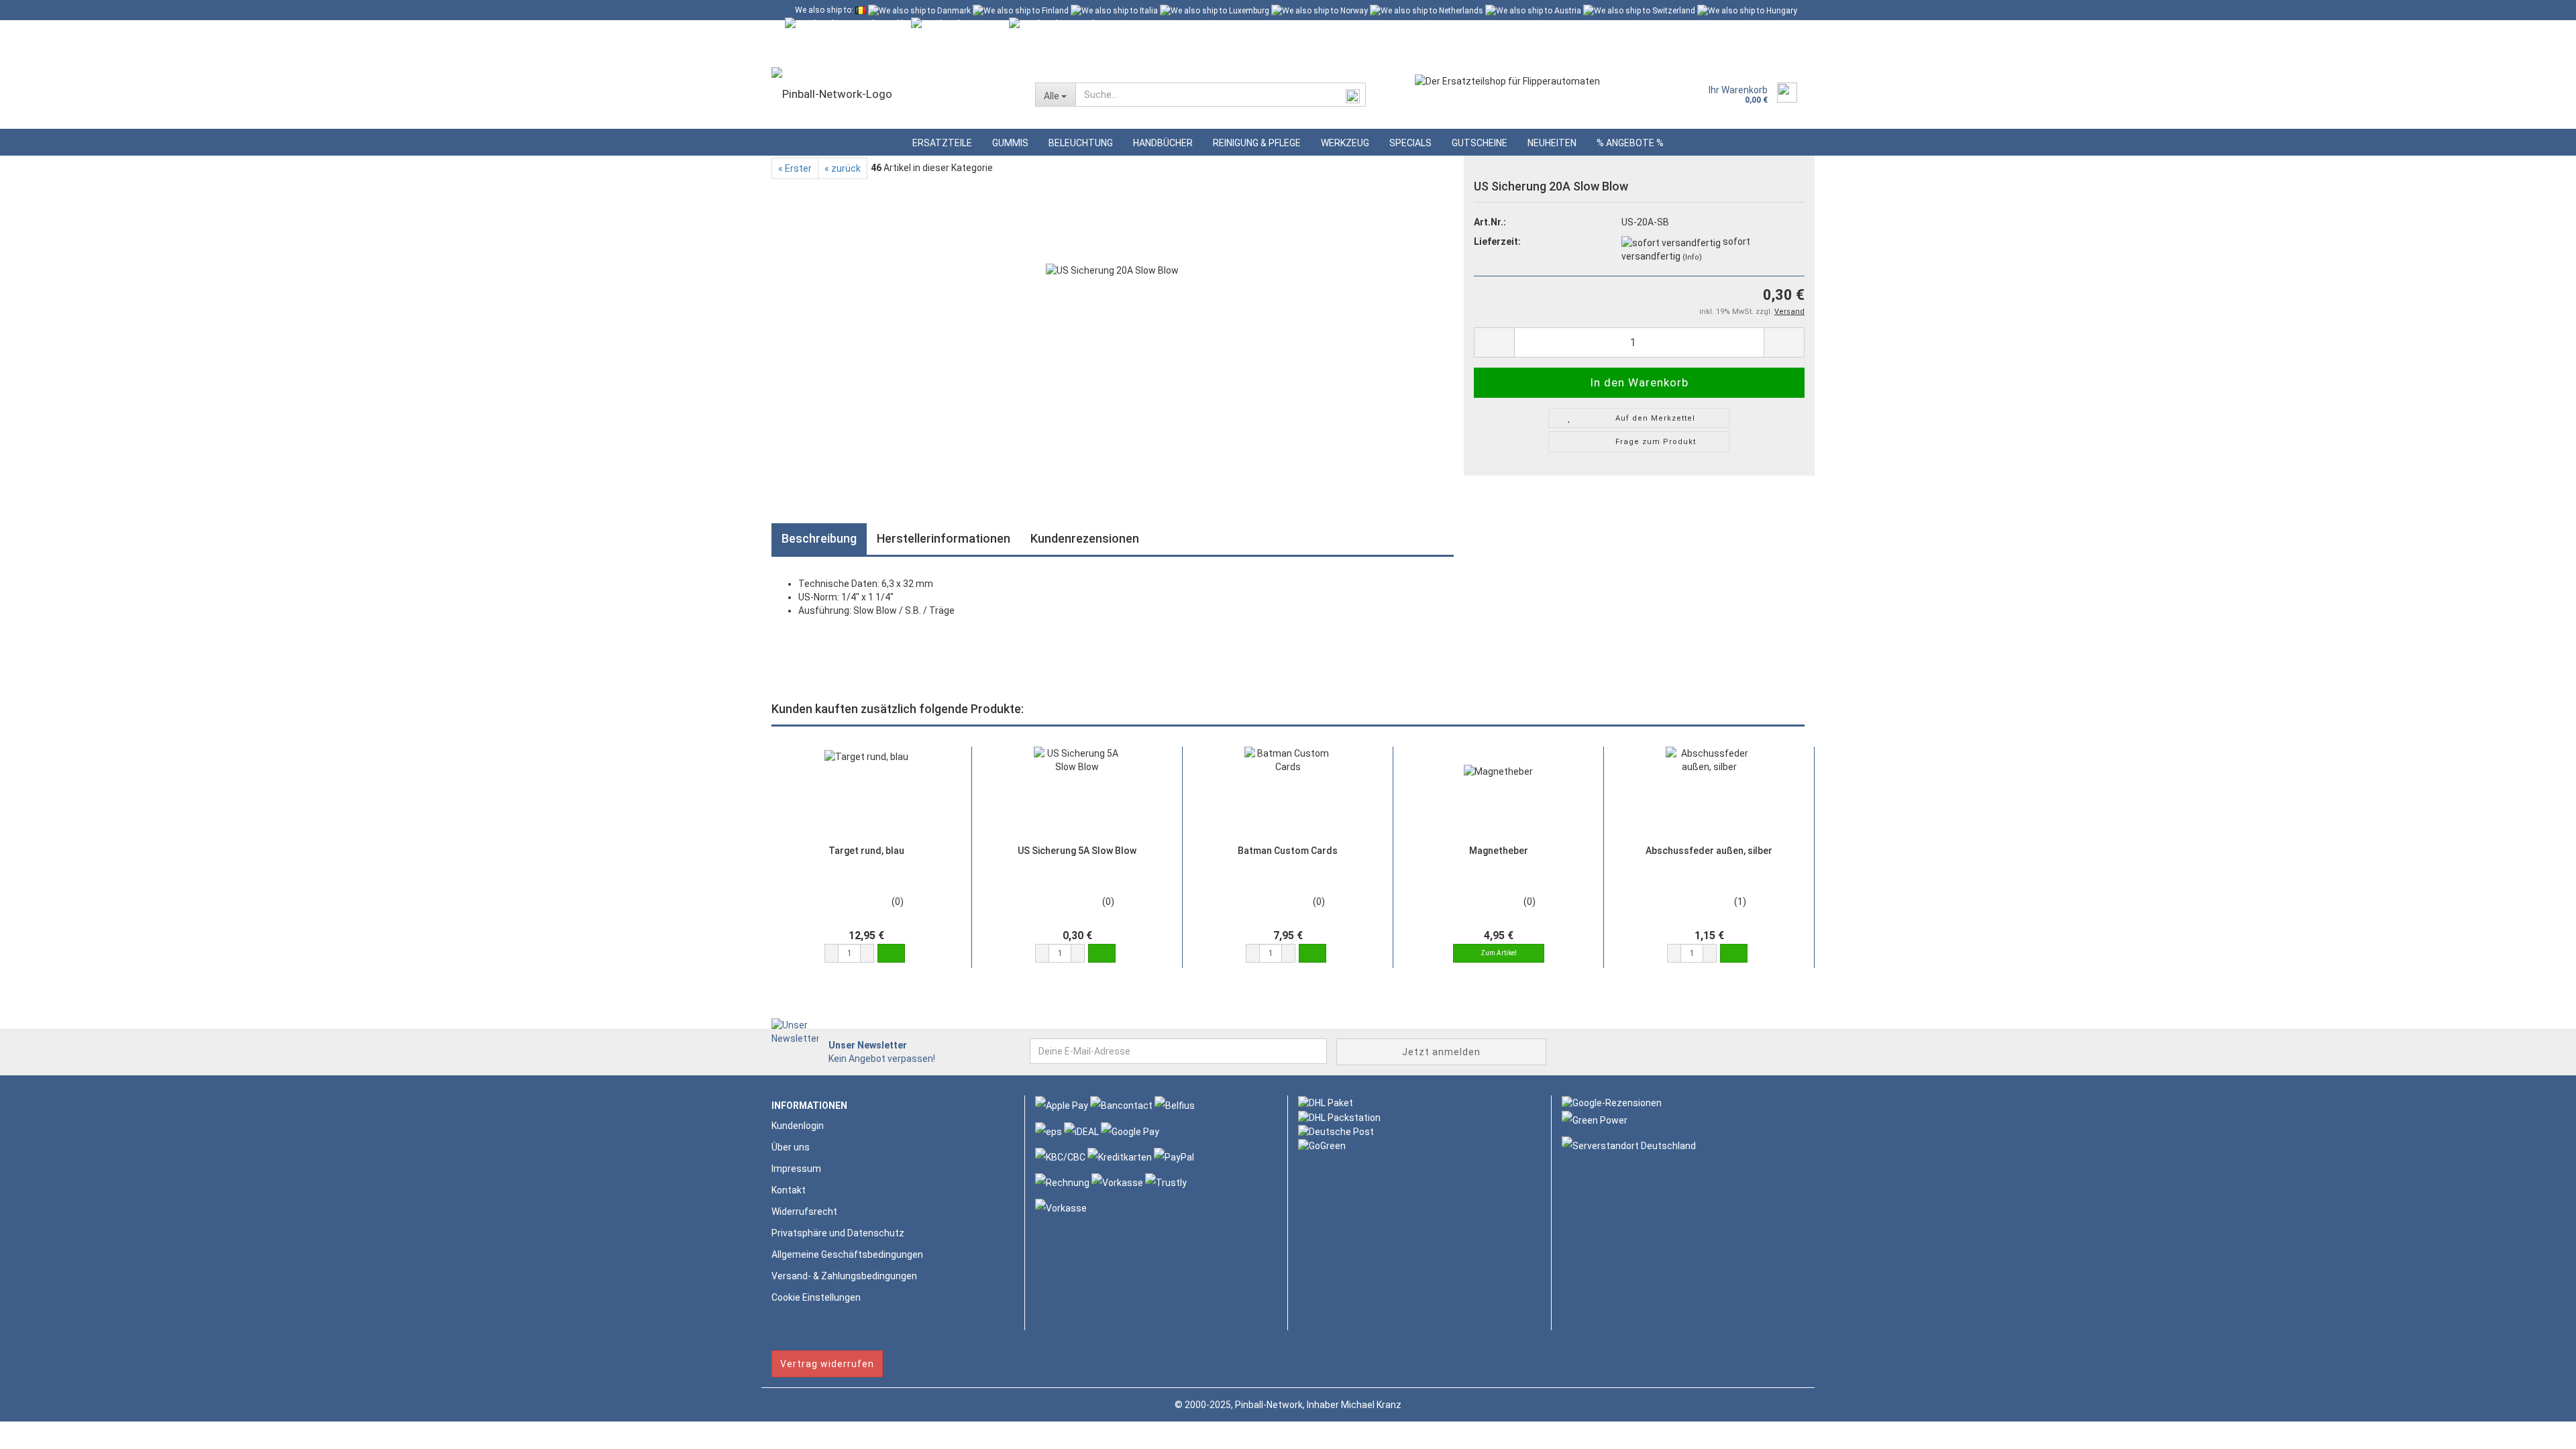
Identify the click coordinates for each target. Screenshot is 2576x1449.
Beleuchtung (1081, 143)
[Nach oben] (2539, 1429)
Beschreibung (819, 538)
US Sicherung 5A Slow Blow (1077, 851)
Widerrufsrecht (804, 1212)
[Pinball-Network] (893, 94)
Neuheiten (1552, 143)
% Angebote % (1630, 143)
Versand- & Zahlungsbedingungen (844, 1276)
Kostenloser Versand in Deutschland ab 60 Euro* (883, 30)
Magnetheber (1499, 851)
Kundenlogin (897, 50)
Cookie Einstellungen (816, 1297)
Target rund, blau (866, 851)
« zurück (843, 168)
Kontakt (789, 1190)
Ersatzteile (942, 143)
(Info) (1692, 257)
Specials (1410, 143)
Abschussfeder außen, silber (1709, 851)
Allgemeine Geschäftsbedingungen (847, 1254)
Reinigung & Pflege (1257, 143)
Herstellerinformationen (944, 538)
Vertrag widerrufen (827, 1364)
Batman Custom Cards (1288, 851)
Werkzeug (1345, 143)
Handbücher (1163, 143)
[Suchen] (1353, 95)
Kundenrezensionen (1085, 538)
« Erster (795, 168)
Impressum (796, 1169)
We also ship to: (824, 10)
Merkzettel (972, 50)
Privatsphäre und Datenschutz (838, 1233)
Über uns (791, 1147)
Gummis (1010, 143)
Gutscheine (1480, 143)
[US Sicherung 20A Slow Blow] (1112, 329)
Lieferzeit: (1497, 241)
